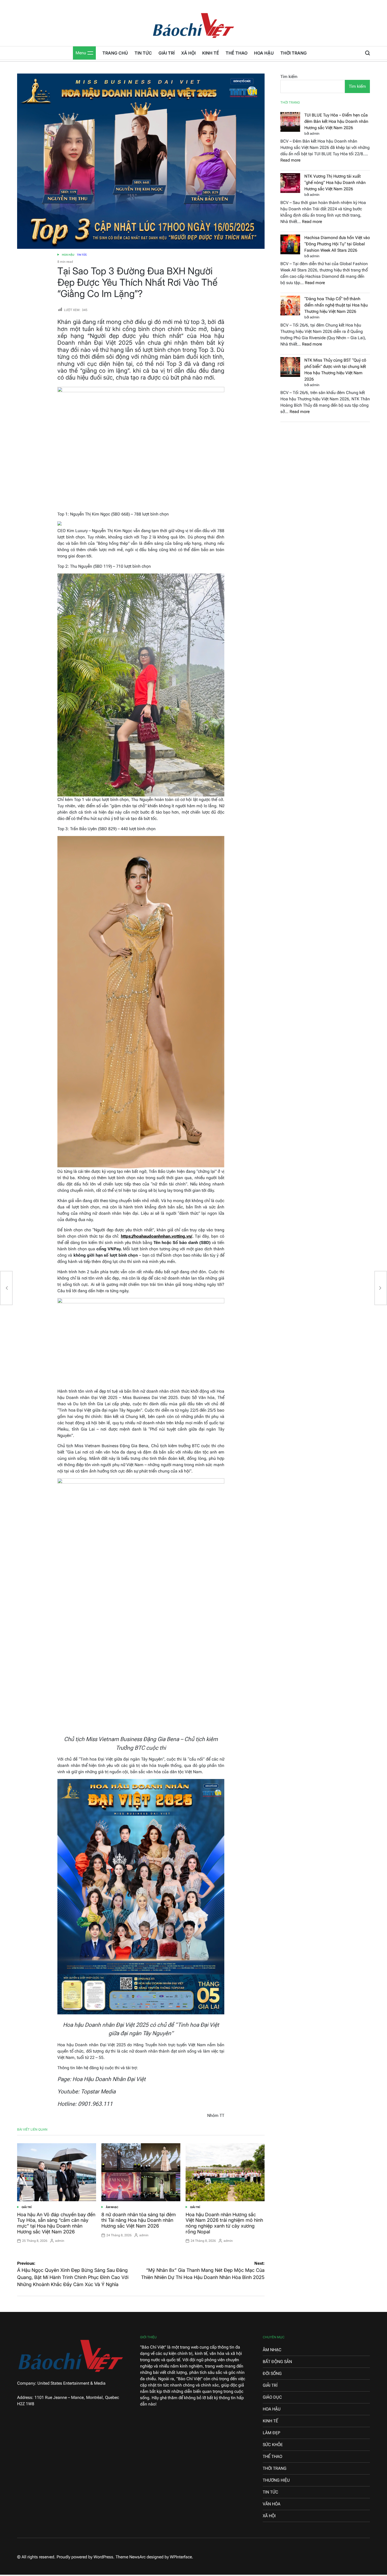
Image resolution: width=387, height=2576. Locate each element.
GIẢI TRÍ (167, 53)
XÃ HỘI (188, 53)
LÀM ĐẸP (271, 2433)
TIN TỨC (143, 53)
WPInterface (181, 2557)
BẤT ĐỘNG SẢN (277, 2362)
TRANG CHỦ (115, 53)
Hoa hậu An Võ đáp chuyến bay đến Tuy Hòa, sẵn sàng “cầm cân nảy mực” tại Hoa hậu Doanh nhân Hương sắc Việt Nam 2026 (56, 2223)
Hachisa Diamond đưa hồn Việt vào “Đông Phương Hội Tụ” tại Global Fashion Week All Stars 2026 (337, 244)
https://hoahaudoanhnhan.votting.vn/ (157, 1236)
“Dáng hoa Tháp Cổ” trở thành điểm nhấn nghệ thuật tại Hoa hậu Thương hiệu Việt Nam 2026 (336, 305)
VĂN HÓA (272, 2504)
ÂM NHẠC (112, 2207)
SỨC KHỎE (273, 2445)
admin (60, 2241)
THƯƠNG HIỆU (276, 2480)
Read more (290, 160)
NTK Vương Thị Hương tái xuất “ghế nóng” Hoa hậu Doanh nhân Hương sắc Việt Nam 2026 (335, 183)
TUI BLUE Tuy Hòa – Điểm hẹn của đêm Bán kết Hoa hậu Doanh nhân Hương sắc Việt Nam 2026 (336, 121)
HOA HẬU (264, 53)
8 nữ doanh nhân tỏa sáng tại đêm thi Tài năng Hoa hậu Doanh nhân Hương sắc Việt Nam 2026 (139, 2220)
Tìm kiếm (289, 77)
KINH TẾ (211, 53)
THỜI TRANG (294, 53)
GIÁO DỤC (272, 2397)
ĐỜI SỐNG (272, 2373)
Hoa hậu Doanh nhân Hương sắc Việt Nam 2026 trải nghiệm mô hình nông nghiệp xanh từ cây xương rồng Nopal (224, 2223)
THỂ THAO (237, 53)
